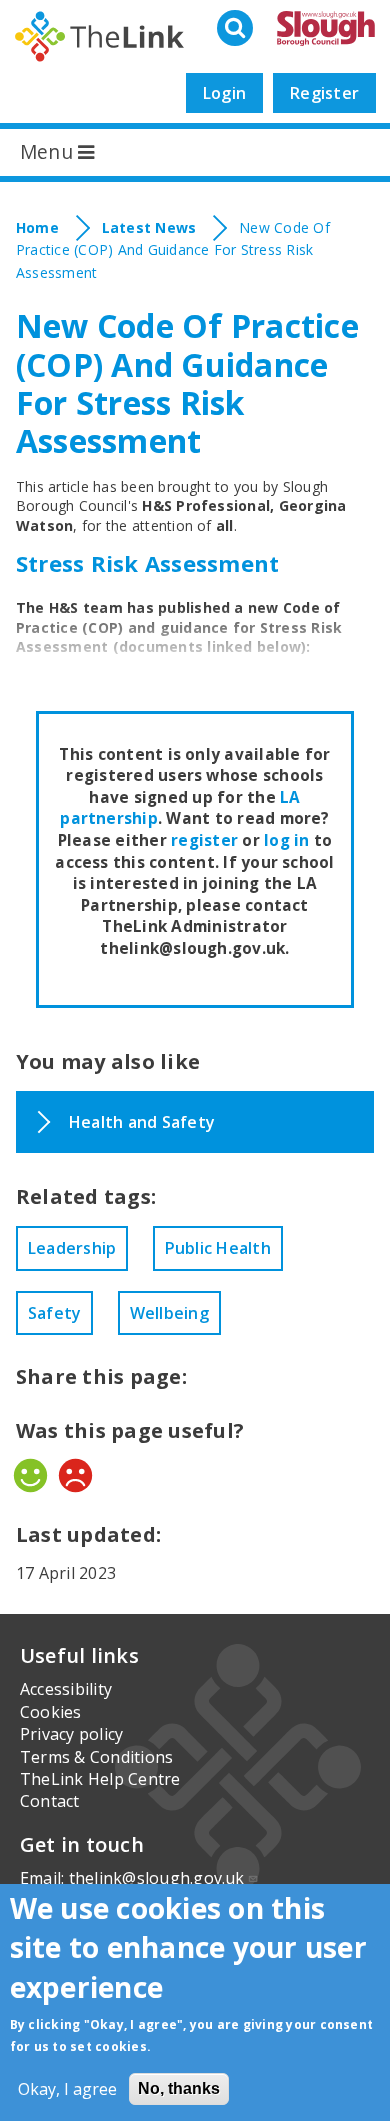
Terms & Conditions (96, 1757)
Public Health (218, 1248)
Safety (54, 1313)
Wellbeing (169, 1313)
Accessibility (66, 1689)
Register (324, 93)
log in (286, 840)
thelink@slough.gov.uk (157, 1878)
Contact (50, 1801)
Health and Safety (142, 1122)
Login (224, 93)
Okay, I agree (67, 2089)
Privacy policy (71, 1734)
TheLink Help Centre (100, 1779)
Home (37, 227)
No (75, 1475)
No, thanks (179, 2088)
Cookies (51, 1712)
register (204, 840)
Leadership (72, 1248)
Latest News (149, 227)
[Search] (237, 29)
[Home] (99, 36)
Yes (30, 1475)
